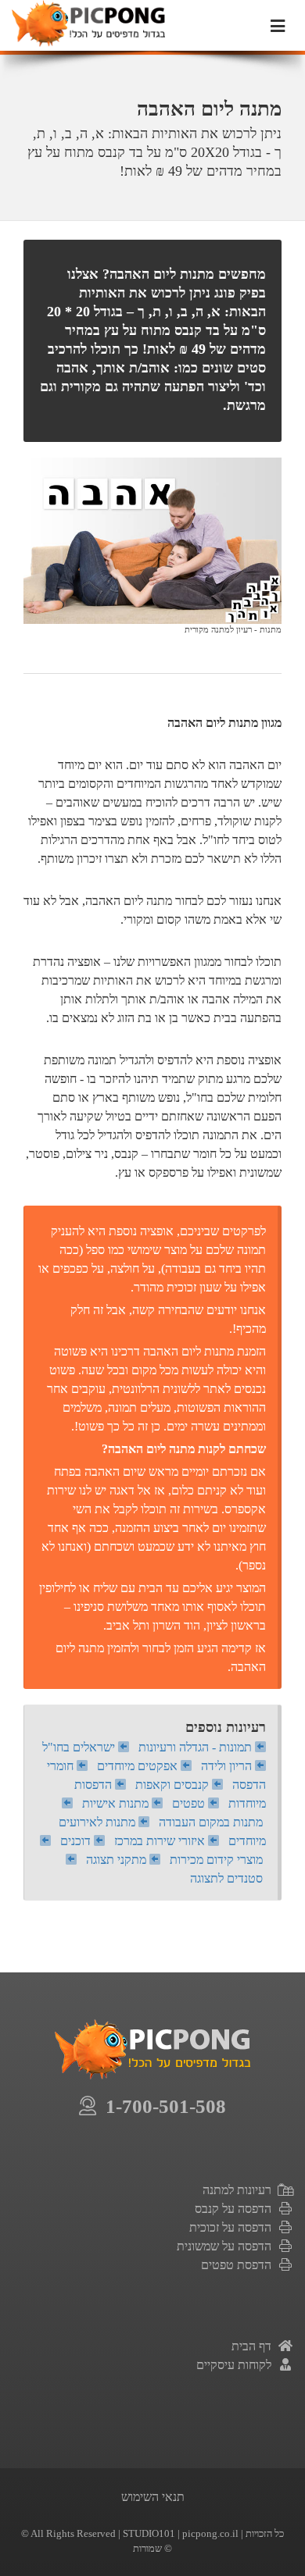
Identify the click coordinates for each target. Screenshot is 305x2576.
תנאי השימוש (153, 2497)
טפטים (190, 1803)
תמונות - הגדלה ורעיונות (197, 1747)
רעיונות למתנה (240, 2190)
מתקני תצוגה (118, 1860)
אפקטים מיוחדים (139, 1766)
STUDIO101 (149, 2533)
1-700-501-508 (161, 2106)
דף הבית (255, 2346)
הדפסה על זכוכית (233, 2227)
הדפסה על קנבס (236, 2209)
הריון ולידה (228, 1766)
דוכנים (77, 1841)
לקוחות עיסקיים (237, 2365)
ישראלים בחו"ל (80, 1747)
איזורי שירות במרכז (161, 1841)
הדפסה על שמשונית (227, 2246)
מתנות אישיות (117, 1803)
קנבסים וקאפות (174, 1785)
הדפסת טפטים (239, 2265)
